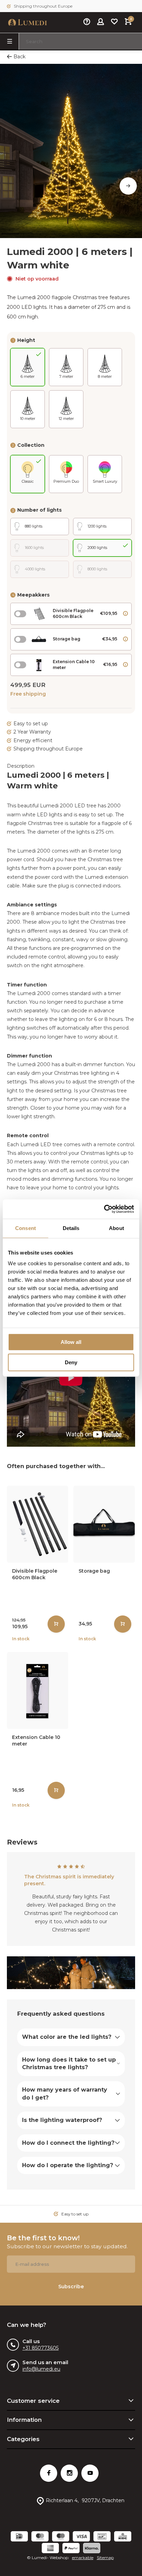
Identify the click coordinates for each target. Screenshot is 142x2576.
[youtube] (90, 2473)
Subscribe (71, 2287)
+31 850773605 (40, 2348)
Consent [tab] (26, 1228)
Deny (71, 1362)
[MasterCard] (40, 2537)
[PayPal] (71, 2549)
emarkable (83, 2558)
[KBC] (123, 2537)
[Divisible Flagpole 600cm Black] (38, 1524)
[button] (128, 186)
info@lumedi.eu (41, 2369)
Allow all (71, 1342)
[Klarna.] (92, 2549)
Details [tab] (71, 1228)
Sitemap (105, 2558)
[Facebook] (49, 2473)
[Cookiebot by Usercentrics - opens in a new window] (104, 1209)
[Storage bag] (104, 1524)
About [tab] (116, 1228)
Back (19, 57)
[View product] (56, 1624)
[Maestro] (61, 2537)
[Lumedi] (28, 22)
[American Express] (50, 2549)
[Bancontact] (102, 2537)
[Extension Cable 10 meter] (38, 1690)
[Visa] (81, 2537)
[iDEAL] (19, 2537)
